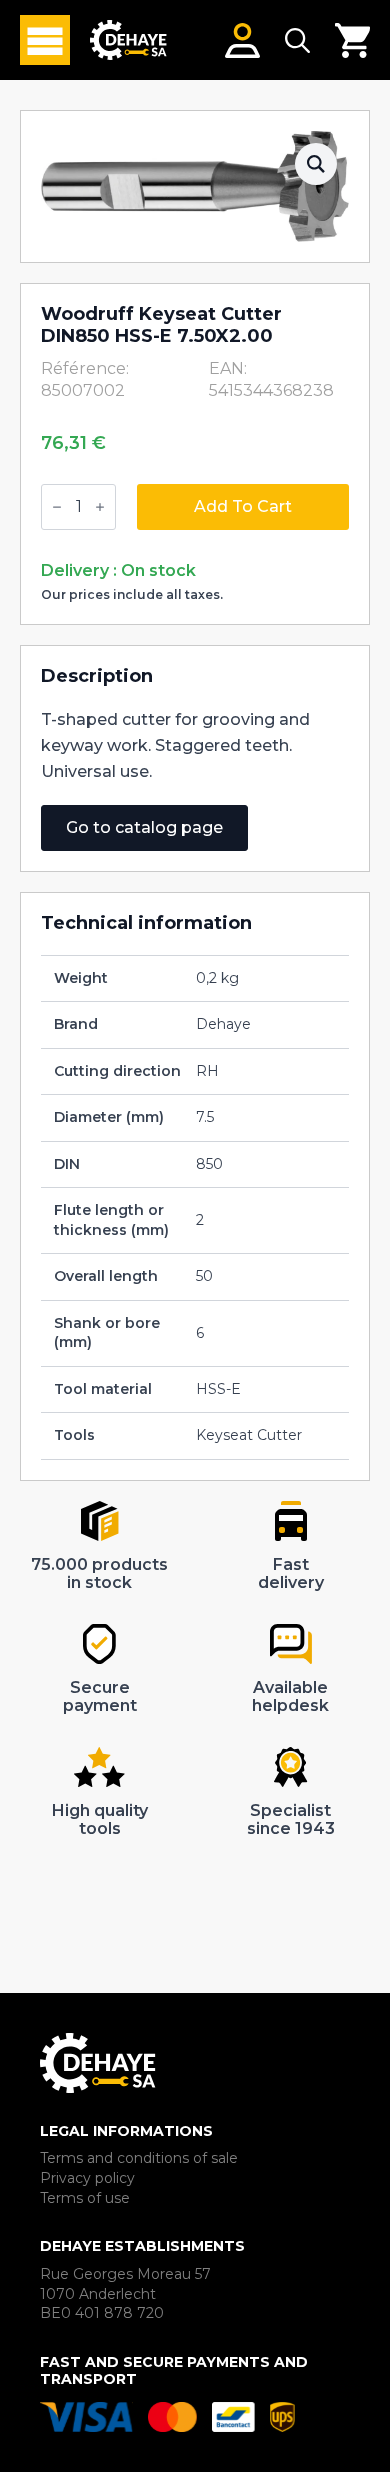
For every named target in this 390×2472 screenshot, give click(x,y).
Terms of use (85, 2198)
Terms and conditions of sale (139, 2158)
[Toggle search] (297, 40)
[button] (316, 164)
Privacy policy (87, 2178)
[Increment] (100, 507)
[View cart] (352, 40)
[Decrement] (57, 507)
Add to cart (243, 506)
